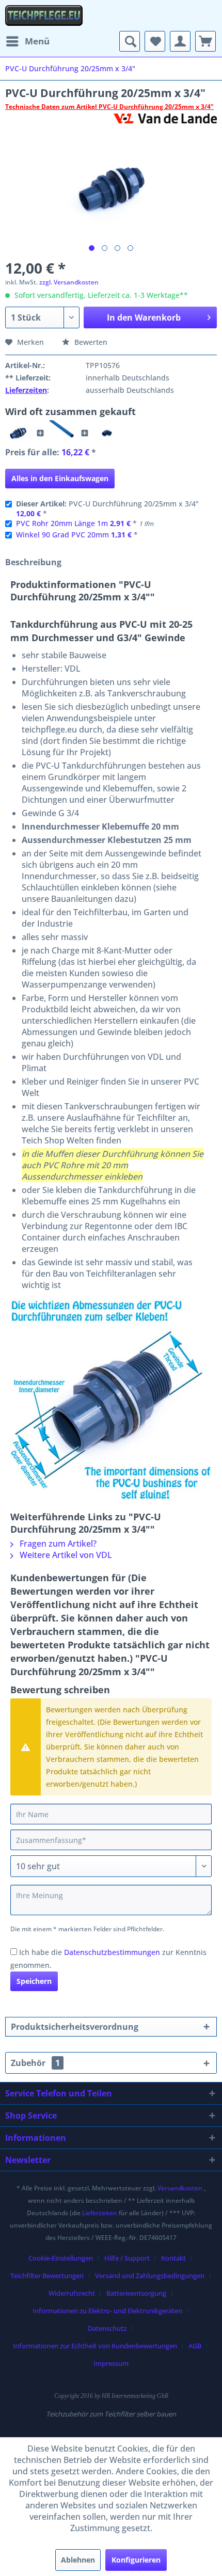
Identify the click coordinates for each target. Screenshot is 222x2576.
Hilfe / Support (127, 2258)
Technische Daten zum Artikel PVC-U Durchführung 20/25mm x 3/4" (109, 107)
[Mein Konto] (180, 41)
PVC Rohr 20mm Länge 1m (62, 523)
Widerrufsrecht (72, 2293)
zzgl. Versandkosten (69, 282)
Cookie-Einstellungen (61, 2258)
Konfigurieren (136, 2560)
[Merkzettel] (155, 41)
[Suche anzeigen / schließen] (130, 41)
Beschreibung (33, 562)
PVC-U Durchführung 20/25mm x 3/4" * (107, 508)
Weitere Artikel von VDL (65, 1555)
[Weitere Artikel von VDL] (165, 123)
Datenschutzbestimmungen (112, 1952)
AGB (195, 2346)
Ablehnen (78, 2560)
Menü (37, 41)
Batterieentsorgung (136, 2293)
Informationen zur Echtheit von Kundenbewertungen (95, 2346)
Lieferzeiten (26, 390)
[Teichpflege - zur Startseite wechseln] (44, 15)
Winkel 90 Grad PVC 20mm (62, 535)
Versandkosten (180, 2188)
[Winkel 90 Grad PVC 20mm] (107, 433)
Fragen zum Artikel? (57, 1544)
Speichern (34, 1981)
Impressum (111, 2363)
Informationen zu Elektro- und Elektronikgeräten (107, 2311)
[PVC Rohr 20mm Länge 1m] (62, 433)
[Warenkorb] (205, 41)
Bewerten (90, 342)
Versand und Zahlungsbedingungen (150, 2276)
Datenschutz (107, 2328)
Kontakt (173, 2258)
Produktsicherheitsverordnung (75, 2027)
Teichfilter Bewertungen (47, 2276)
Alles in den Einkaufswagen (60, 478)
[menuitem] (27, 41)
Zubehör (35, 2063)
